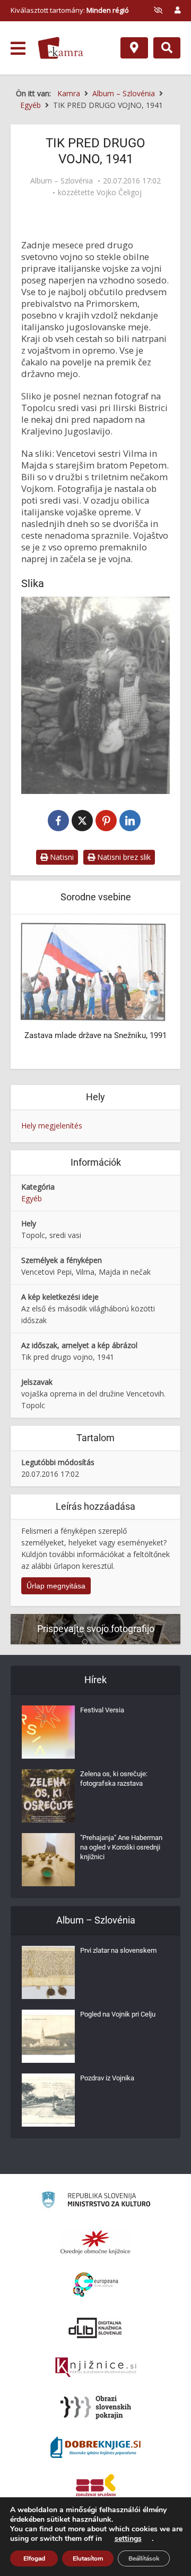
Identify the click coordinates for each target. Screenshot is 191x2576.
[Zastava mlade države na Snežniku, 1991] (95, 971)
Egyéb (32, 1198)
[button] (149, 992)
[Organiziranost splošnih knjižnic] (95, 2242)
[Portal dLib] (95, 2328)
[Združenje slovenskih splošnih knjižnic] (96, 2368)
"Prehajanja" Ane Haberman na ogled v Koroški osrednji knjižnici (121, 1847)
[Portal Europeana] (96, 2285)
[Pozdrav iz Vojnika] (48, 2100)
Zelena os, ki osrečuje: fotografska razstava (114, 1779)
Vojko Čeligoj (119, 193)
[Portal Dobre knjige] (95, 2447)
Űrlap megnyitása (56, 1586)
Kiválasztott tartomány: (70, 10)
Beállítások (144, 2558)
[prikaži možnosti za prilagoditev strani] (158, 10)
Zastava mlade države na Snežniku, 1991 (95, 1035)
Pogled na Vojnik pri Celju (118, 2014)
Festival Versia (102, 1710)
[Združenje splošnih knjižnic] (96, 2487)
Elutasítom (88, 2558)
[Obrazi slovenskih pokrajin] (96, 2407)
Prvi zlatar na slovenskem (118, 1950)
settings (128, 2539)
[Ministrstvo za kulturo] (96, 2201)
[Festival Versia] (48, 1732)
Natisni (61, 857)
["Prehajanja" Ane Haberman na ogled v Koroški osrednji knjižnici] (48, 1860)
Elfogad (34, 2558)
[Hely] (134, 48)
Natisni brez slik (123, 857)
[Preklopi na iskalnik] (167, 48)
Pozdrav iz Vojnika (107, 2078)
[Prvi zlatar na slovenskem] (48, 1972)
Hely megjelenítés (52, 1126)
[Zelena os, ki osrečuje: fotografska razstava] (48, 1796)
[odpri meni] (18, 48)
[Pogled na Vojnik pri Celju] (48, 2036)
